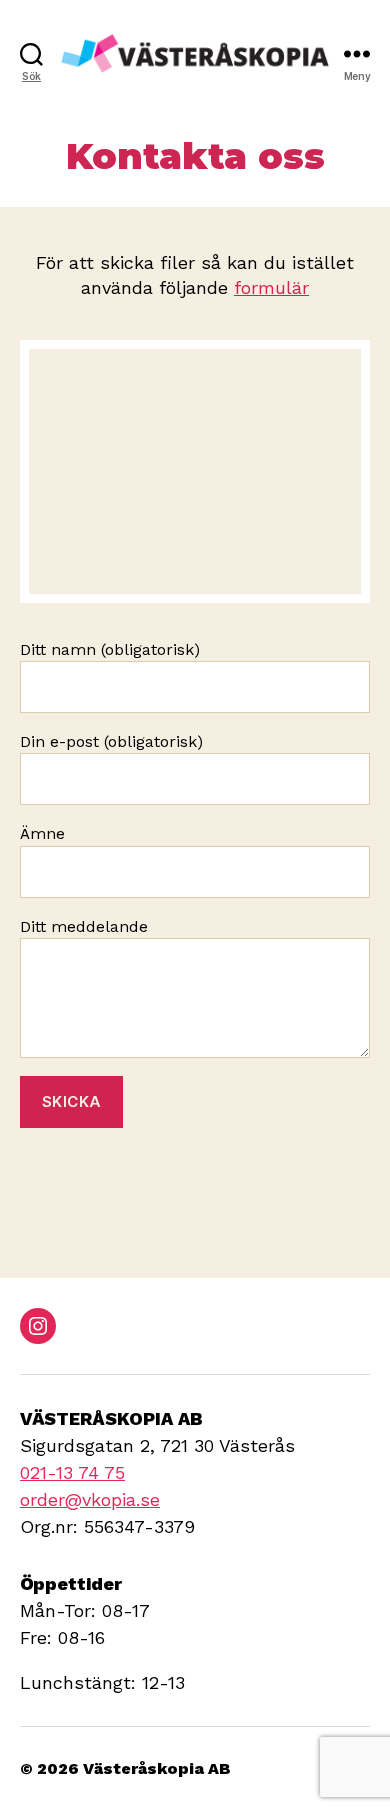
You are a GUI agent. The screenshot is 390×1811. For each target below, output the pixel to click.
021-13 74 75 (72, 1472)
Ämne (42, 833)
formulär (271, 287)
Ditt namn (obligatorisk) (110, 649)
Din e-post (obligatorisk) (111, 741)
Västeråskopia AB (157, 1768)
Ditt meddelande (84, 926)
